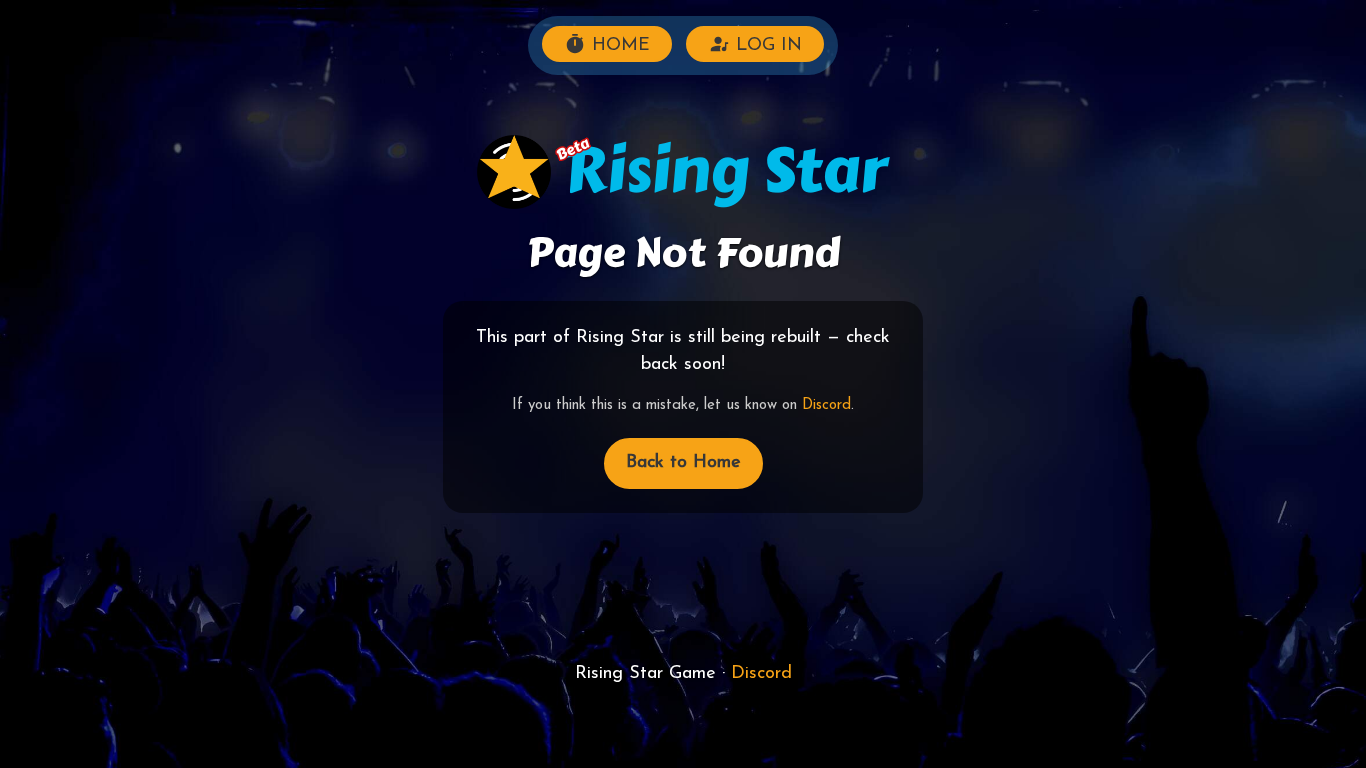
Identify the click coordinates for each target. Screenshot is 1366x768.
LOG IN (766, 46)
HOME (618, 46)
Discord (826, 405)
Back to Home (683, 463)
